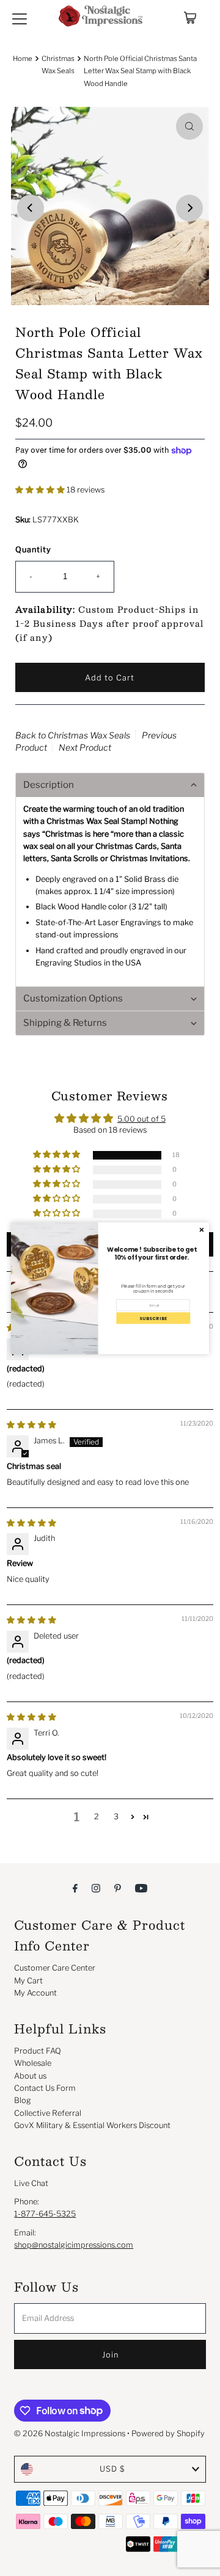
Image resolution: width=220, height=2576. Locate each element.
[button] (41, 490)
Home (23, 59)
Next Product (85, 747)
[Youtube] (141, 1888)
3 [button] (116, 1817)
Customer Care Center (55, 1968)
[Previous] (31, 208)
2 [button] (97, 1817)
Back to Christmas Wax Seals (73, 735)
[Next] (189, 208)
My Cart (28, 1981)
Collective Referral (48, 2113)
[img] (31, 1523)
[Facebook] (75, 1888)
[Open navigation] (20, 18)
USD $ (112, 2469)
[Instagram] (96, 1888)
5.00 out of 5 (141, 1119)
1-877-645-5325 (45, 2214)
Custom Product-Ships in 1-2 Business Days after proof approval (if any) (109, 623)
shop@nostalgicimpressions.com (74, 2245)
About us (30, 2076)
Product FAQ (38, 2051)
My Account (35, 1993)
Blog (23, 2100)
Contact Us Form (45, 2088)
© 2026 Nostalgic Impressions (70, 2433)
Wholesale (33, 2063)
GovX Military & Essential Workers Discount (92, 2125)
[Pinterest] (118, 1888)
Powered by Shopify (168, 2433)
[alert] (110, 1288)
